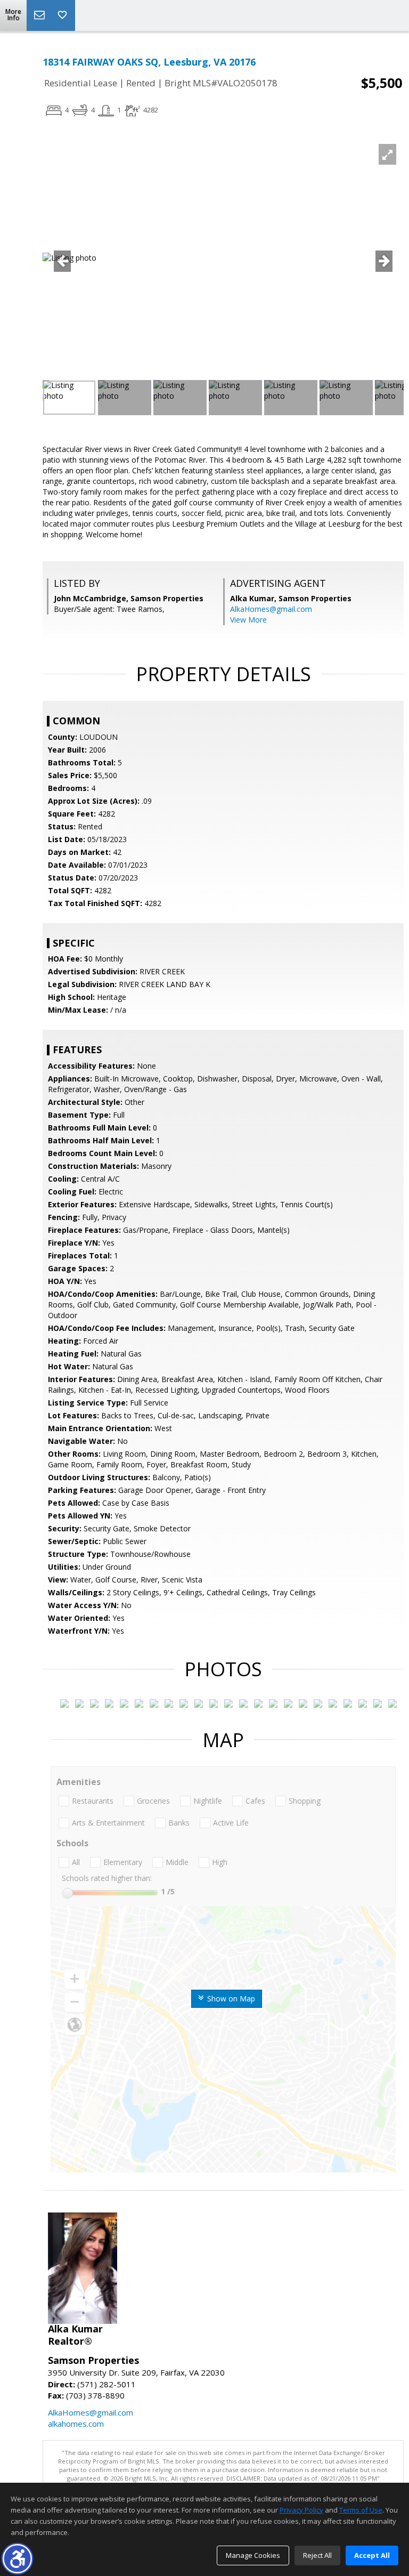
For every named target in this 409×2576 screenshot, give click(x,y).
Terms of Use (361, 2510)
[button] (17, 2559)
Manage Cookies (253, 2555)
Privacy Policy (301, 2510)
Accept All (372, 2555)
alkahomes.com (76, 2424)
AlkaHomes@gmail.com (271, 609)
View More (248, 620)
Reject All (317, 2555)
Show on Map (230, 1998)
